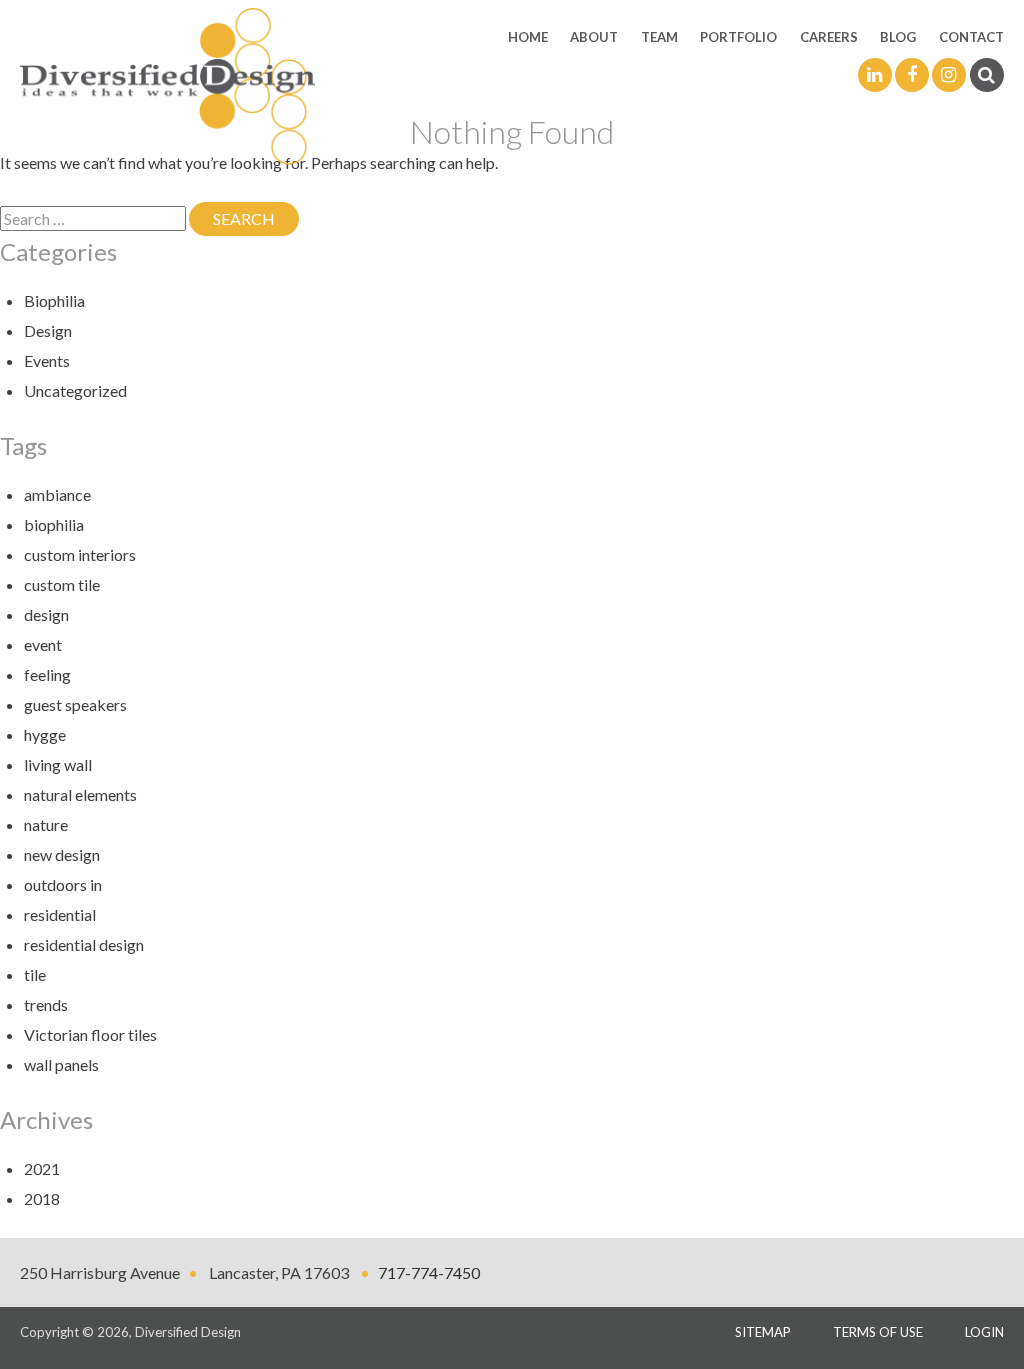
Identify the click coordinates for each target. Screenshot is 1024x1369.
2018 (42, 1198)
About (594, 37)
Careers (829, 37)
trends (46, 1004)
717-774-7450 (429, 1272)
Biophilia (54, 300)
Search (256, 218)
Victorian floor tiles (90, 1034)
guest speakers (75, 704)
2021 (42, 1168)
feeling (47, 674)
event (43, 644)
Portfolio (738, 37)
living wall (58, 764)
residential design (84, 944)
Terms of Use (878, 1332)
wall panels (61, 1064)
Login (984, 1332)
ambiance (57, 494)
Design (48, 330)
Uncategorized (75, 390)
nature (46, 824)
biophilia (54, 524)
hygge (45, 734)
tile (35, 974)
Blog (898, 37)
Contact (971, 37)
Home (528, 37)
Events (47, 360)
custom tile (62, 584)
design (46, 614)
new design (62, 854)
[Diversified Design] (167, 84)
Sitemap (763, 1332)
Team (659, 37)
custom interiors (80, 554)
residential (60, 914)
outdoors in (63, 884)
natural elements (80, 794)
